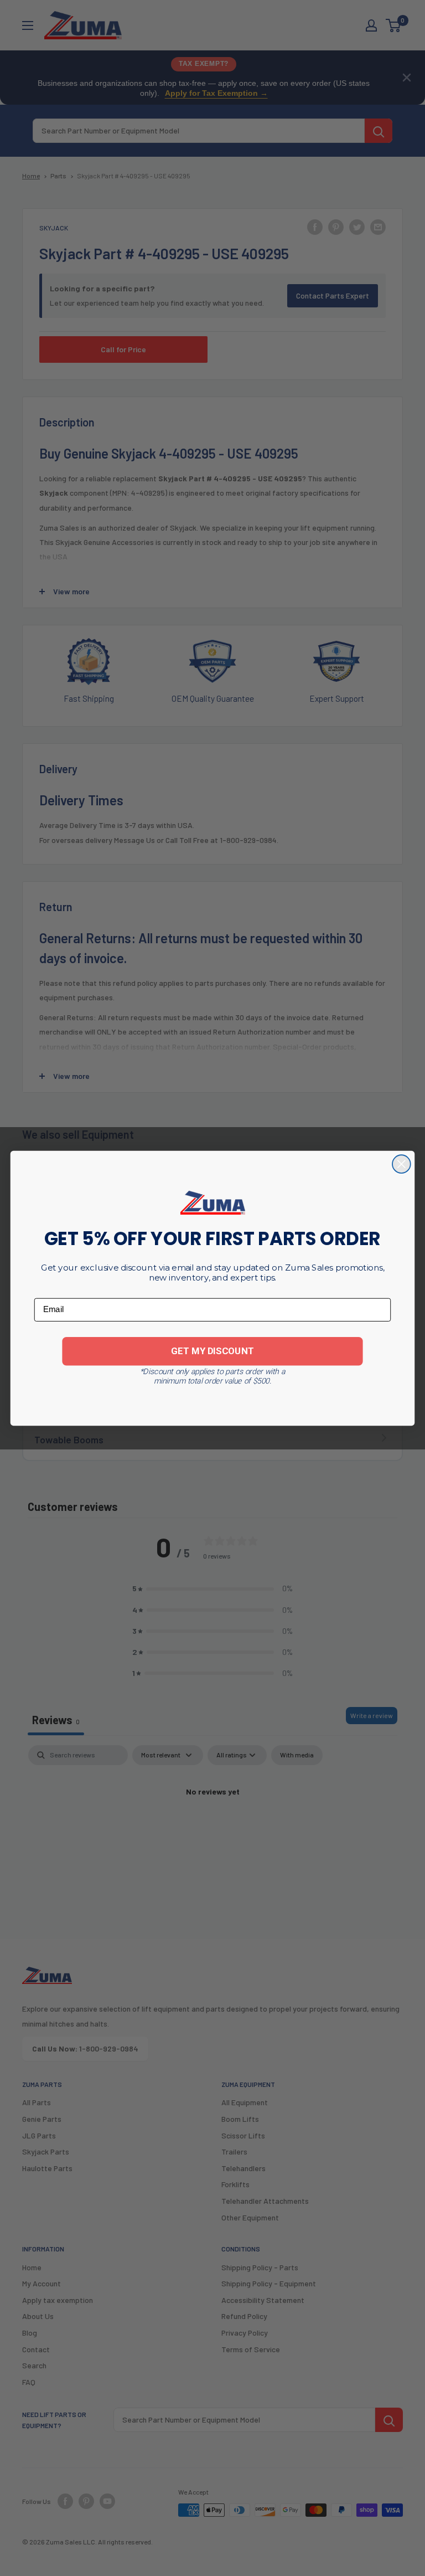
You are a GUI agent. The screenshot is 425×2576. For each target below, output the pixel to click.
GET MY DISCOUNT (212, 1351)
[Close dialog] (401, 1164)
